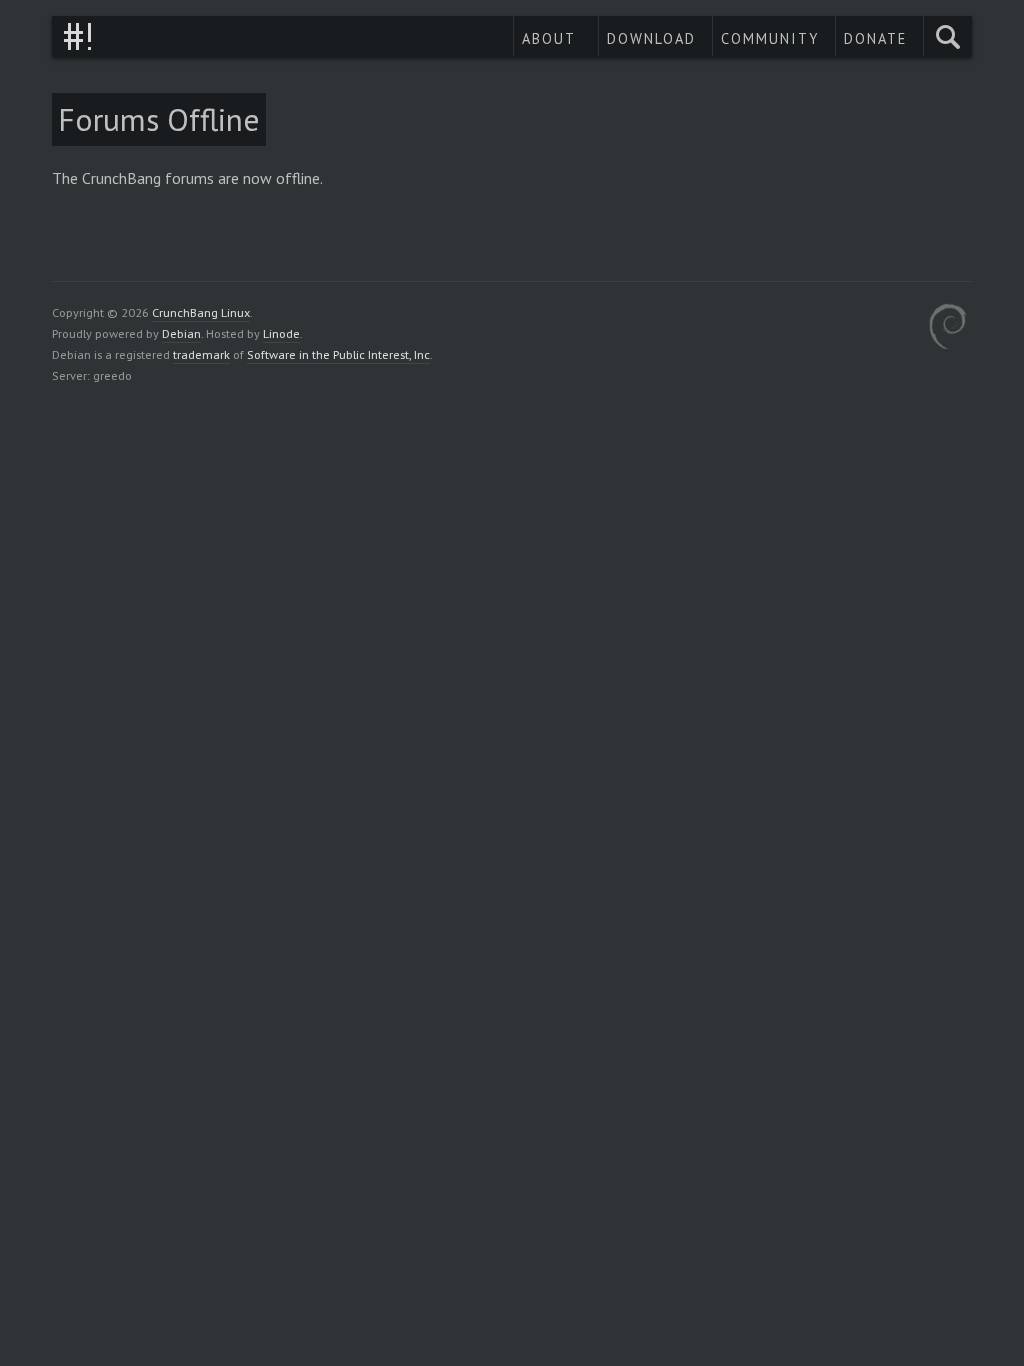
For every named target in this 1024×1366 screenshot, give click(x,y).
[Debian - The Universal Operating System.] (948, 329)
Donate (875, 38)
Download (651, 38)
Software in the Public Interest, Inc (338, 354)
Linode (281, 333)
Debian (181, 333)
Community (770, 38)
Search (948, 36)
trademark (201, 354)
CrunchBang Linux (77, 36)
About (549, 38)
